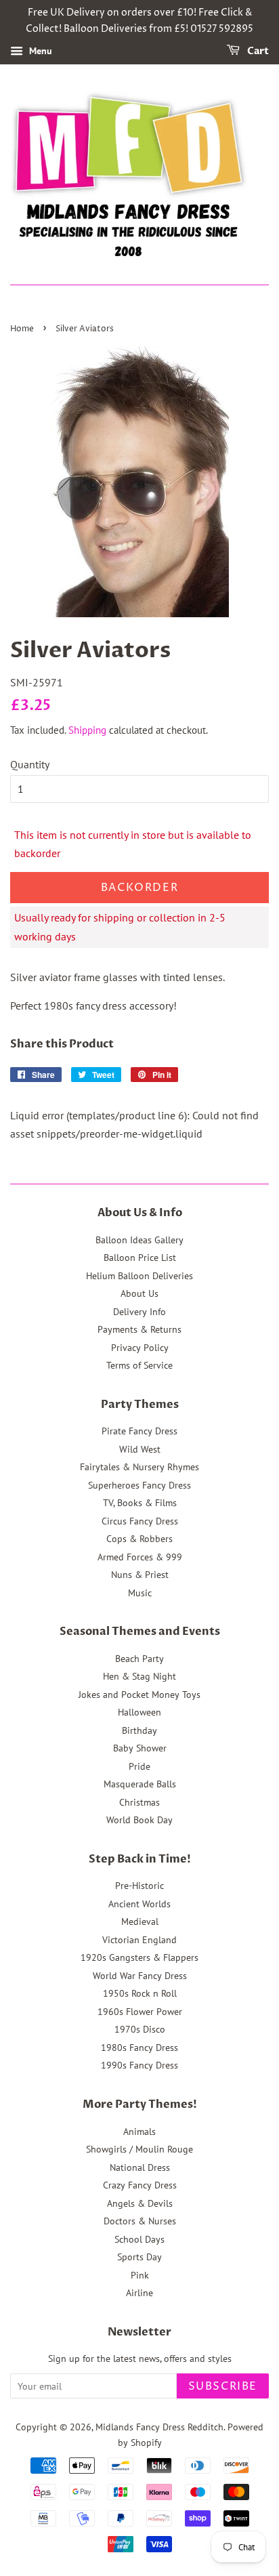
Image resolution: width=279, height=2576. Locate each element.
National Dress (140, 2167)
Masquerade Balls (140, 1784)
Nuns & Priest (140, 1575)
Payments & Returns (139, 1329)
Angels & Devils (140, 2203)
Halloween (139, 1712)
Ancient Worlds (139, 1904)
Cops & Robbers (139, 1539)
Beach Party (139, 1659)
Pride (139, 1766)
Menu (39, 51)
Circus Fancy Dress (140, 1521)
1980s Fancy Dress (139, 2048)
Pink (140, 2275)
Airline (139, 2293)
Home (22, 329)
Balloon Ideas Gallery (139, 1240)
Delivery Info (139, 1312)
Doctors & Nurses (140, 2221)
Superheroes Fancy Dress (139, 1485)
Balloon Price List (140, 1258)
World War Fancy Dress (140, 1976)
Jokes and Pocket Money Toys (139, 1695)
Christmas (139, 1802)
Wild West (140, 1449)
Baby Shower (140, 1748)
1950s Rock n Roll (140, 1993)
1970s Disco (140, 2029)
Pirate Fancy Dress (139, 1431)
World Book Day (139, 1820)
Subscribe (223, 2386)
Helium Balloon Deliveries (139, 1276)
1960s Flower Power (140, 2012)
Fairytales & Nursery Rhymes (139, 1467)
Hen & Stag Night (139, 1676)
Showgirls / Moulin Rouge (139, 2149)
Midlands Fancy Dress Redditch (159, 2427)
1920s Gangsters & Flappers (139, 1957)
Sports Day (139, 2257)
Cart (257, 51)
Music (140, 1593)
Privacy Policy (140, 1348)
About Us (139, 1293)
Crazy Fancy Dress (140, 2185)
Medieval (140, 1921)
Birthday (139, 1730)
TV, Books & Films (140, 1503)
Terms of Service (139, 1365)
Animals (139, 2132)
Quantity (30, 764)
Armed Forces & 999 (140, 1557)
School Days (139, 2239)
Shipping (87, 730)
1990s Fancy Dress (139, 2065)
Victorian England (139, 1940)
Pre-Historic (139, 1886)
